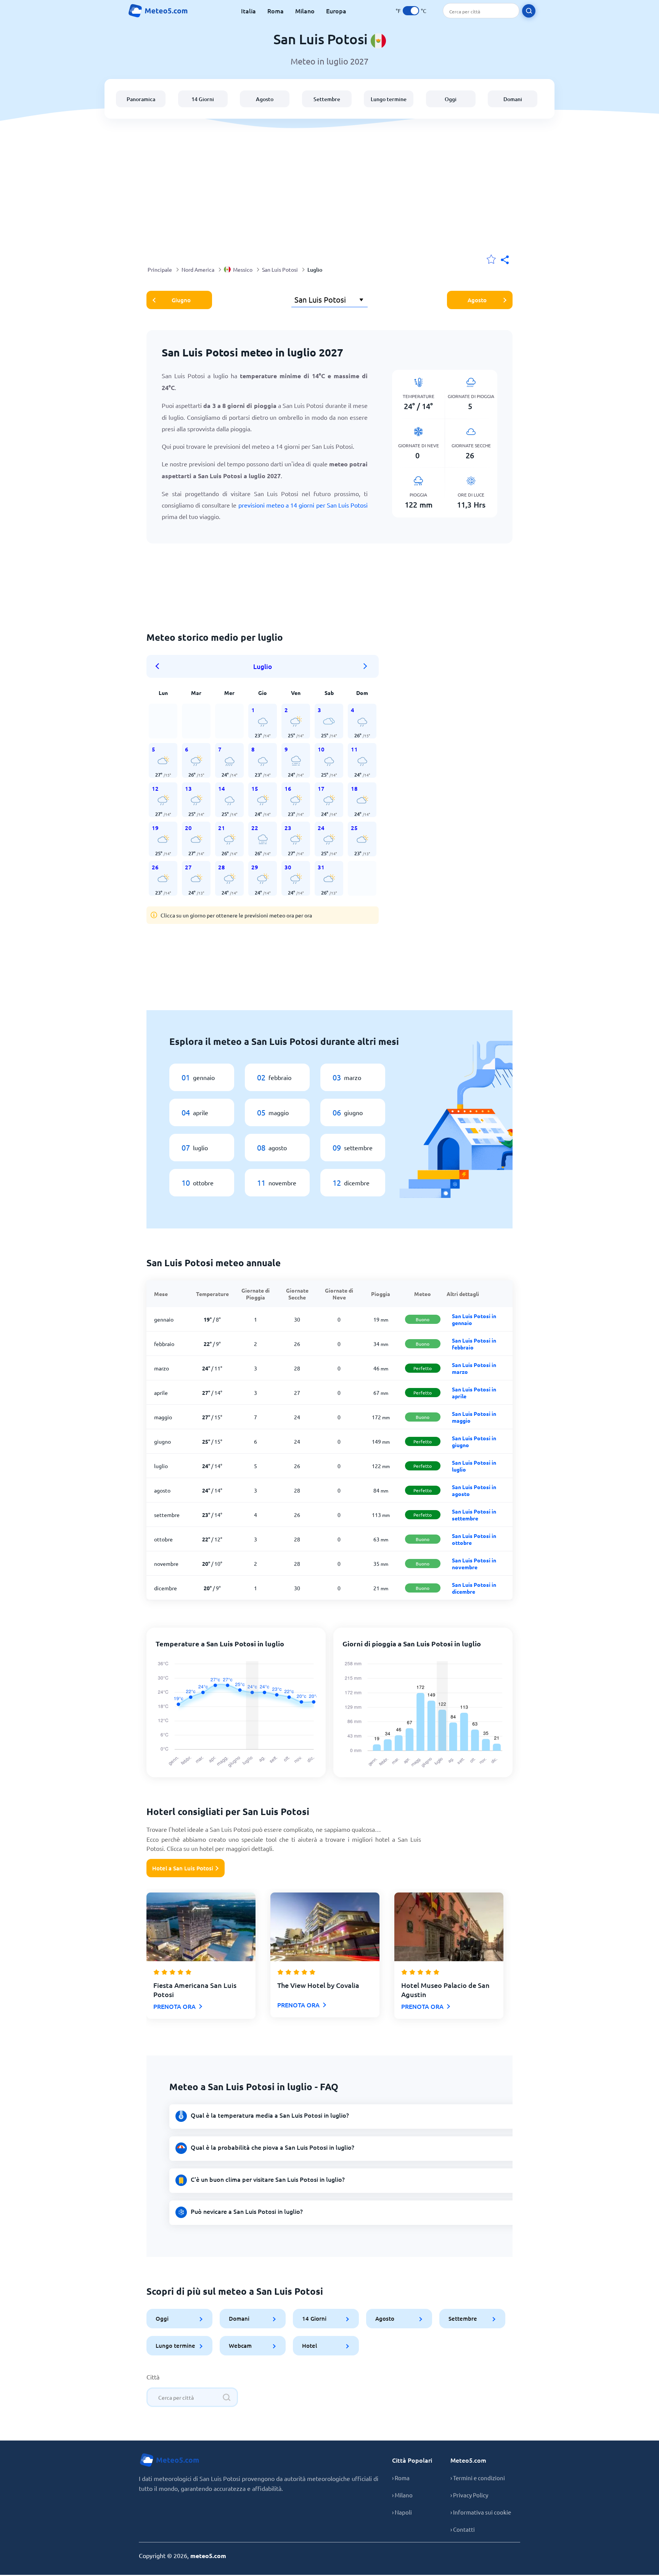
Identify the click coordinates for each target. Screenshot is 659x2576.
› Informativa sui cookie (481, 2512)
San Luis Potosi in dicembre (474, 1588)
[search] (529, 11)
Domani (513, 99)
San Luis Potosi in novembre (474, 1564)
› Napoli (402, 2512)
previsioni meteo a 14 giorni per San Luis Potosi (303, 505)
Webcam (240, 2345)
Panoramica (141, 99)
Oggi (451, 99)
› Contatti (463, 2529)
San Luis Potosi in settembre (474, 1515)
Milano (305, 11)
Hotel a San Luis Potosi (183, 1868)
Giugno (181, 300)
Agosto (265, 99)
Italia (248, 11)
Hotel (309, 2345)
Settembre (327, 99)
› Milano (402, 2495)
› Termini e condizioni (478, 2478)
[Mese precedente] (160, 666)
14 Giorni (203, 99)
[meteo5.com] (158, 11)
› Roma (401, 2478)
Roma (276, 11)
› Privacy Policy (469, 2495)
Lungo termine (389, 99)
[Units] (411, 11)
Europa (336, 11)
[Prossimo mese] (365, 666)
